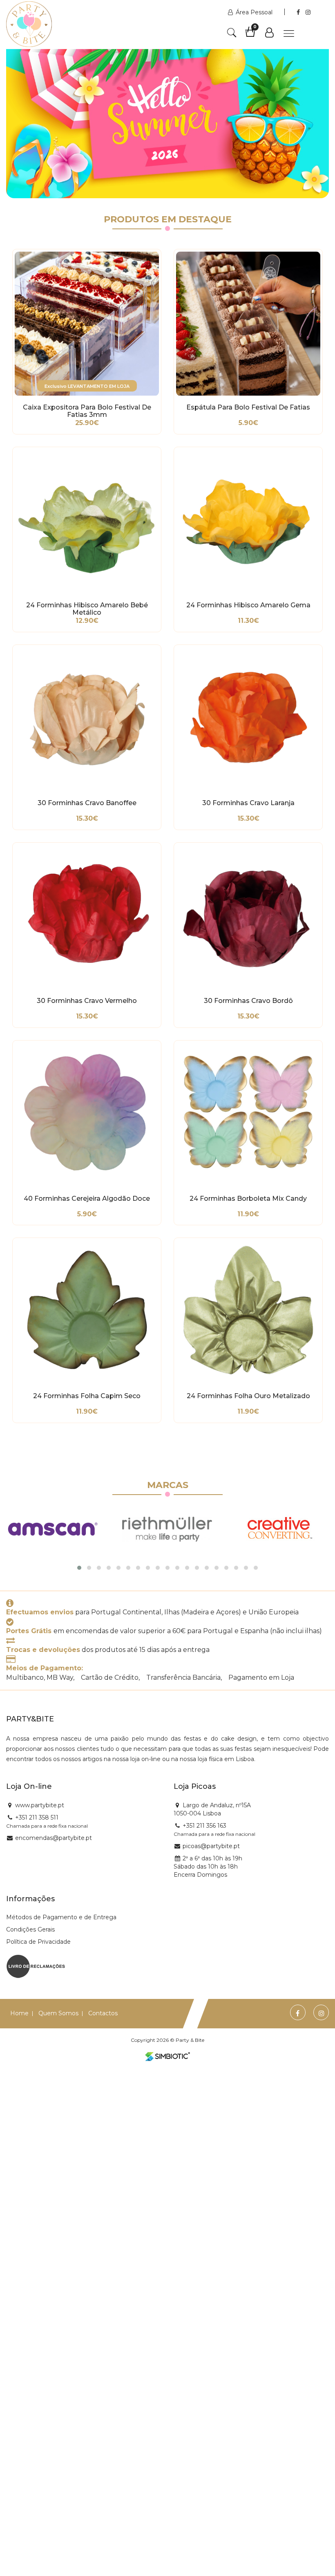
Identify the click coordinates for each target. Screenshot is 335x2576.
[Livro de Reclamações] (36, 1966)
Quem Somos (58, 2013)
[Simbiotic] (167, 2057)
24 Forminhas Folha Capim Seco (87, 1396)
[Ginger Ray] (281, 1529)
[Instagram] (308, 12)
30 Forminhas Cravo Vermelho (87, 1001)
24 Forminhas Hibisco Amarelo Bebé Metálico (87, 609)
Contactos (103, 2013)
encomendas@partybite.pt (54, 1838)
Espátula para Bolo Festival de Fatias (248, 407)
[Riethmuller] (53, 1529)
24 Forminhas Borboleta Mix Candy (248, 1199)
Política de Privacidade (38, 1942)
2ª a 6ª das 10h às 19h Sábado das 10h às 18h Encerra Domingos (208, 1867)
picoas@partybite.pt (211, 1846)
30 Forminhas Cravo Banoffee (87, 803)
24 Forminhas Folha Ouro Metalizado (248, 1396)
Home (19, 2013)
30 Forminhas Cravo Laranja (248, 803)
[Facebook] (299, 12)
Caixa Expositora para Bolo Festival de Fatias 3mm (87, 411)
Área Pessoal (254, 12)
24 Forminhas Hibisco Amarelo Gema (248, 605)
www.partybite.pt (40, 1805)
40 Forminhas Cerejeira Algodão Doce (87, 1199)
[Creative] (167, 1529)
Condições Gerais (30, 1929)
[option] (167, 114)
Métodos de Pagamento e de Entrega (61, 1917)
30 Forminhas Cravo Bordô (248, 1001)
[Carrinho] (254, 35)
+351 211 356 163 (204, 1826)
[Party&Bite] (29, 26)
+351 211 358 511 (37, 1817)
